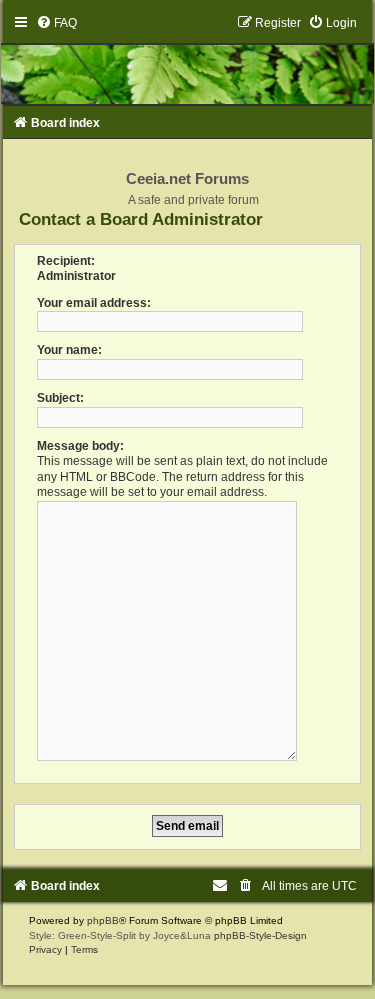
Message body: (80, 446)
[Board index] (188, 59)
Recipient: (66, 261)
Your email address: (94, 303)
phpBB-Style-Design (260, 935)
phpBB (103, 920)
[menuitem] (56, 23)
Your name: (69, 350)
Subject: (60, 398)
